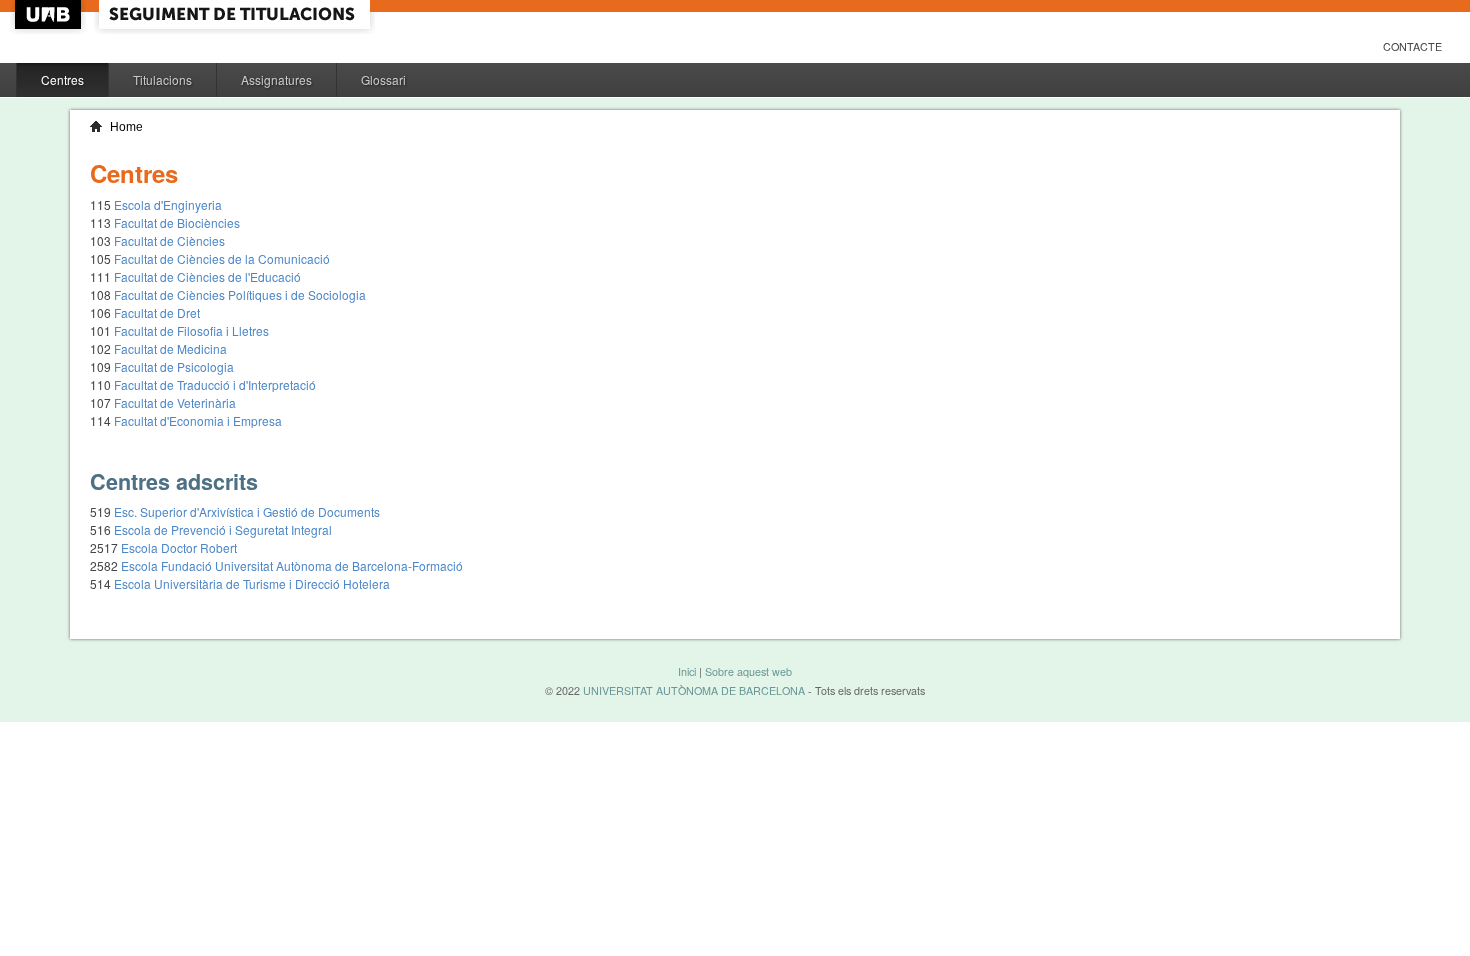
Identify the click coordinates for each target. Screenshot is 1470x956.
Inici (687, 671)
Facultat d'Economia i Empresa (198, 420)
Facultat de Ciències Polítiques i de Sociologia (240, 294)
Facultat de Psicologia (174, 366)
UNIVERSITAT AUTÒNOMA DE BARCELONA (694, 690)
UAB (50, 14)
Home (126, 127)
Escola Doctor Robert (179, 547)
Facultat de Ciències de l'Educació (207, 276)
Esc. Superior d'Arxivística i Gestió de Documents (247, 511)
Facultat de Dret (157, 312)
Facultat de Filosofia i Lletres (191, 330)
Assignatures (276, 79)
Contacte (1412, 46)
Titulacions (162, 79)
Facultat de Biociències (177, 222)
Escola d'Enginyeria (168, 204)
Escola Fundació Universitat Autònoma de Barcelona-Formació (292, 565)
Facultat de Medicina (170, 348)
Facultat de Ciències (169, 240)
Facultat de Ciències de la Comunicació (222, 258)
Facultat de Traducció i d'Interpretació (215, 384)
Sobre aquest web (748, 671)
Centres (62, 79)
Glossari (383, 79)
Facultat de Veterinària (175, 402)
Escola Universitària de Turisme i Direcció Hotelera (252, 583)
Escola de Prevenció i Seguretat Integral (223, 529)
